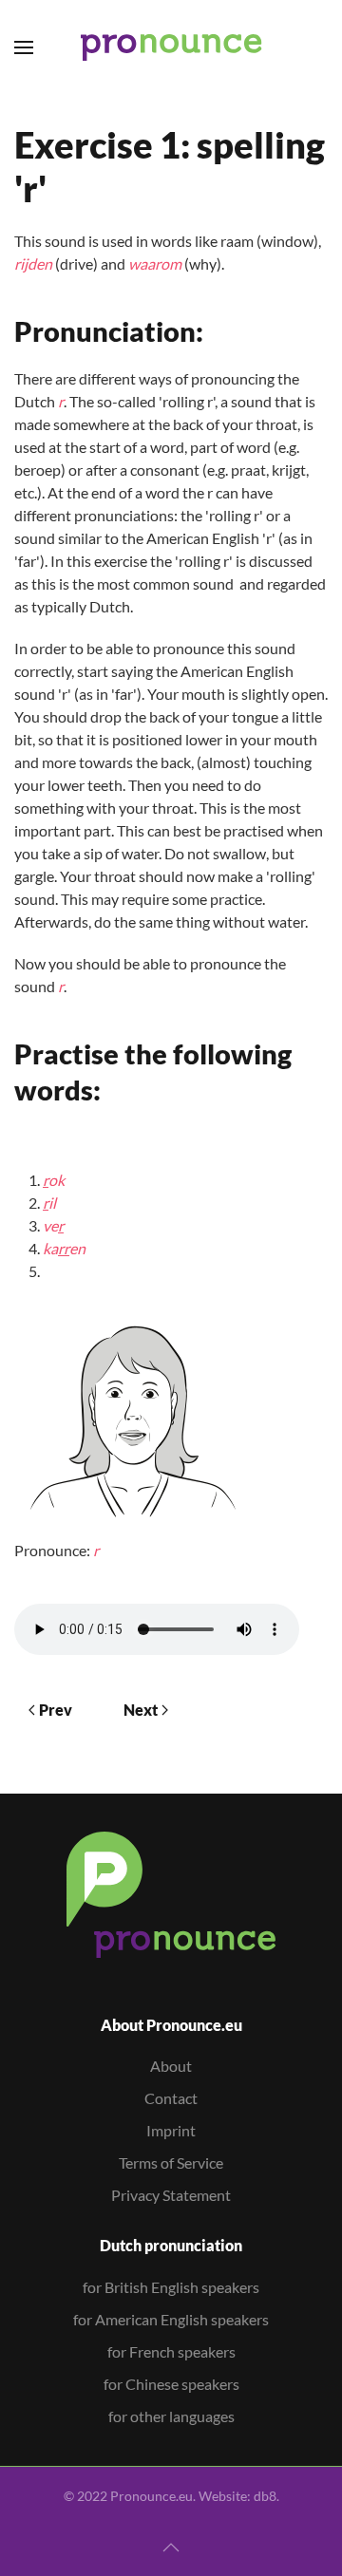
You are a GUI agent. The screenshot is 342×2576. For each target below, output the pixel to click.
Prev (56, 1710)
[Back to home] (171, 47)
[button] (24, 47)
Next (141, 1710)
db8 (265, 2496)
